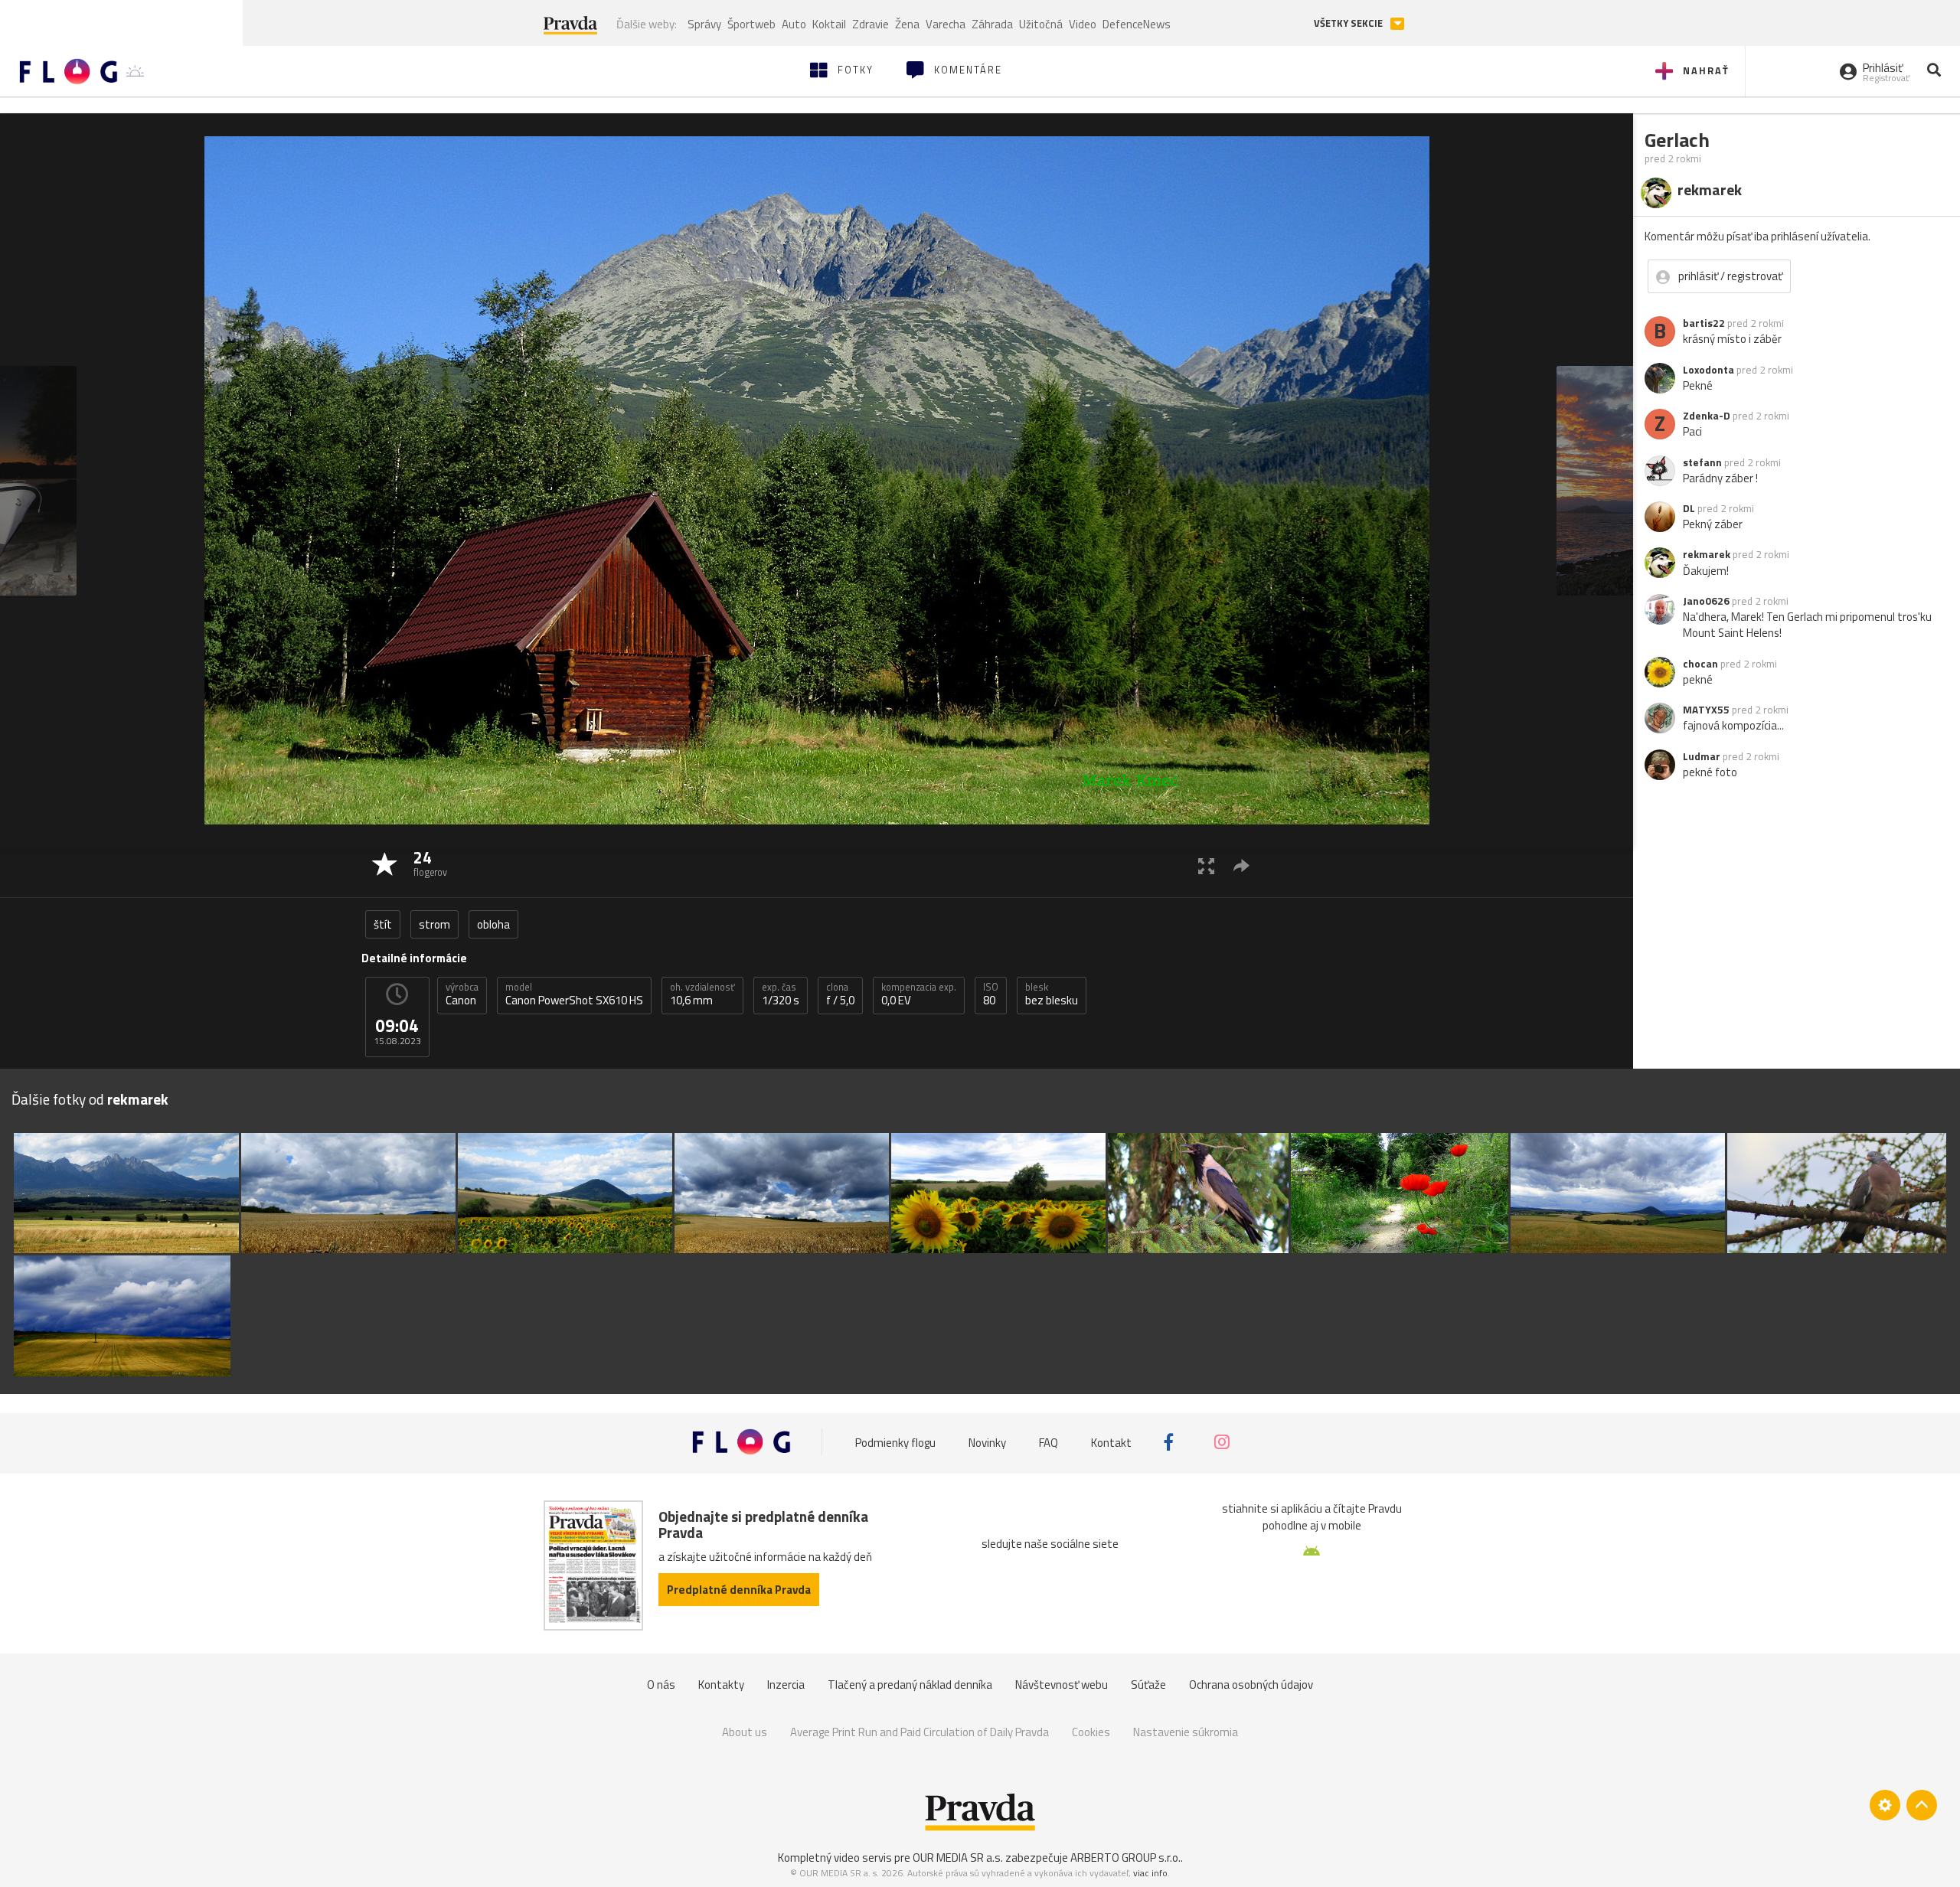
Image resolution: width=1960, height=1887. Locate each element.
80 (991, 994)
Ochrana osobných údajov (1251, 1685)
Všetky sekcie (1349, 23)
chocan (1700, 664)
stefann (1702, 462)
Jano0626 (1706, 601)
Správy (704, 24)
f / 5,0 (840, 994)
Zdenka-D (1707, 416)
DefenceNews (1137, 24)
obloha (493, 924)
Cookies (1091, 1732)
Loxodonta (1708, 370)
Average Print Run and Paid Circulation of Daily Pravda (920, 1732)
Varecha (946, 24)
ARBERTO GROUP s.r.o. (1125, 1858)
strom (434, 924)
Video (1083, 24)
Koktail (829, 24)
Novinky (987, 1442)
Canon (462, 994)
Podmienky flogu (895, 1442)
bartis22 (1704, 323)
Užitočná (1041, 24)
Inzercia (786, 1685)
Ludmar (1702, 756)
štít (383, 924)
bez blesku (1052, 994)
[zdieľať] (1241, 865)
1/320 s (781, 994)
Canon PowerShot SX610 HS (574, 994)
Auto (794, 24)
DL (1689, 508)
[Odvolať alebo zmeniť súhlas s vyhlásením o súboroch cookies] (1885, 1805)
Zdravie (871, 24)
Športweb (751, 24)
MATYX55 (1706, 710)
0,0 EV (919, 994)
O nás (661, 1685)
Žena (907, 24)
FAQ (1049, 1442)
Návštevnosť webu (1062, 1685)
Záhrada (992, 24)
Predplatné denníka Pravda (739, 1590)
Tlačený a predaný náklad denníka (910, 1685)
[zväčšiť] (1206, 865)
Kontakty (721, 1685)
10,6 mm (702, 994)
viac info (1150, 1873)
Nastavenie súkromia (1186, 1732)
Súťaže (1148, 1685)
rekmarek (1707, 554)
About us (745, 1732)
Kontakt (1111, 1442)
